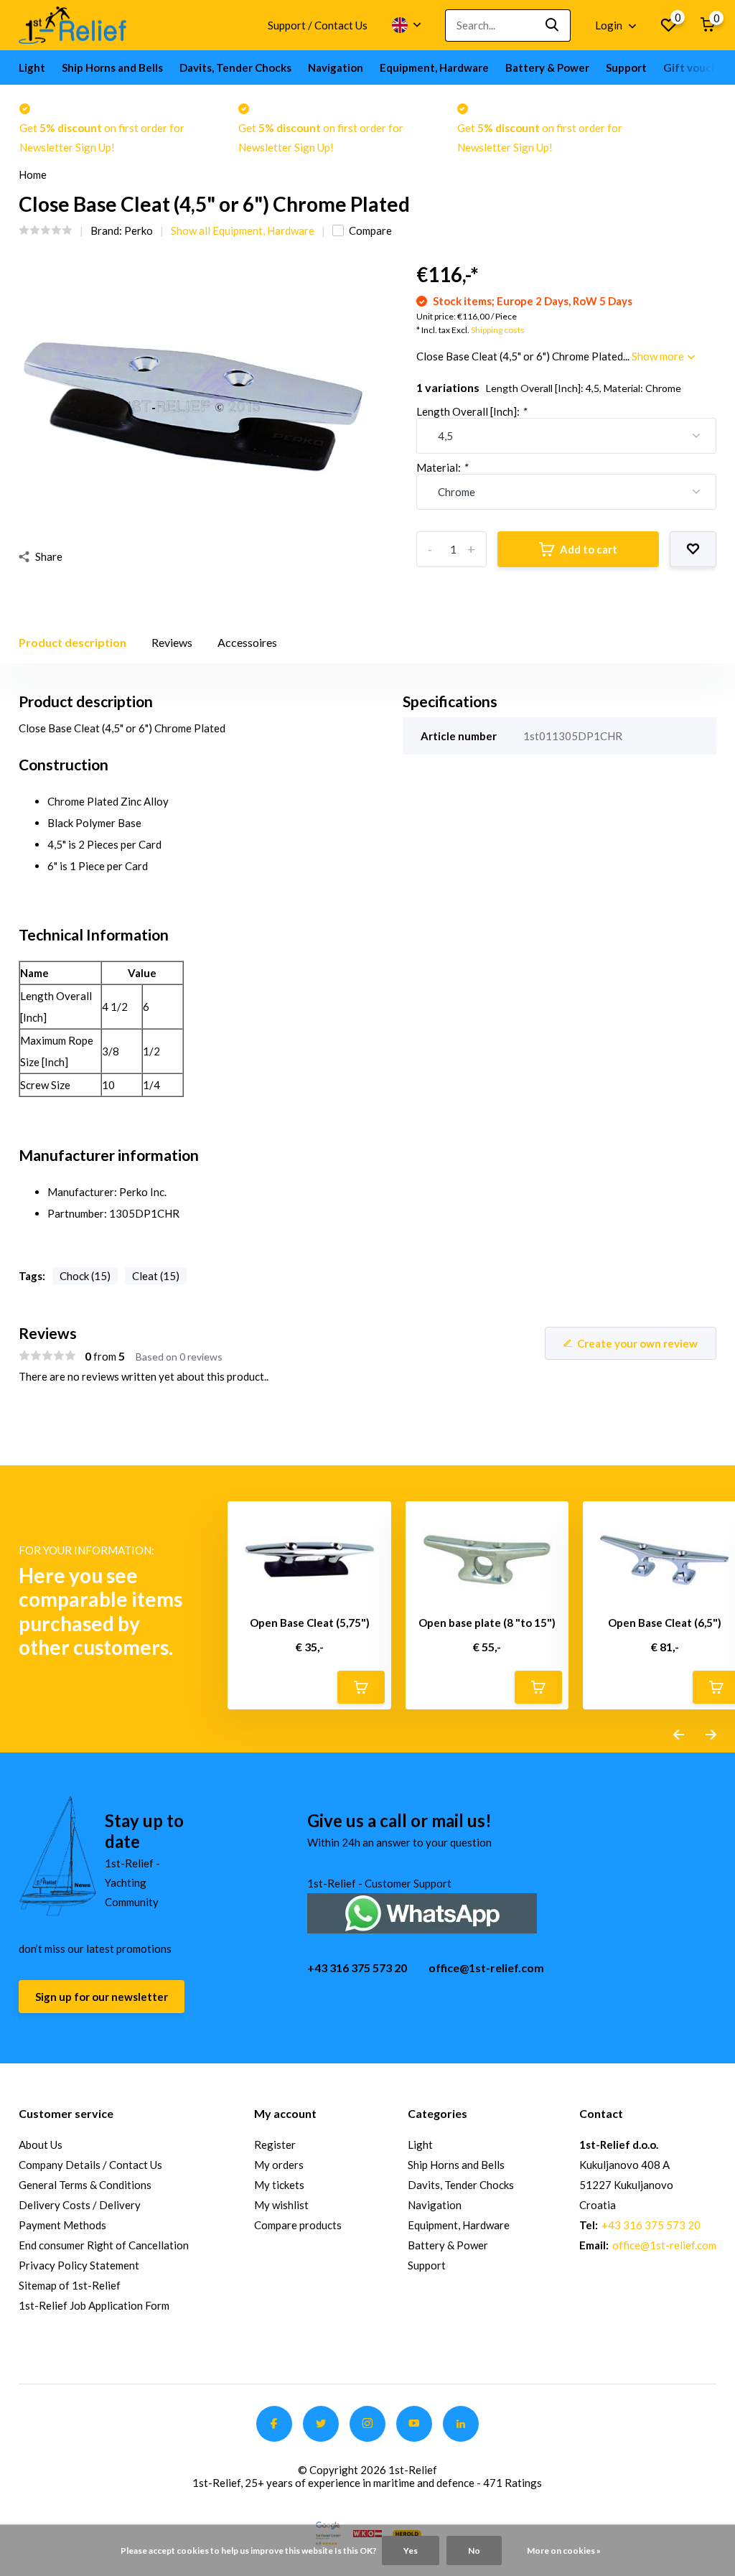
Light (32, 67)
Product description (72, 642)
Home (33, 174)
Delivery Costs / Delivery (80, 2205)
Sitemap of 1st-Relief (70, 2285)
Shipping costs (498, 330)
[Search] (553, 25)
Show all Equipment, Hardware (243, 230)
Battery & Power (547, 67)
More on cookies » (564, 2551)
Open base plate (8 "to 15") (487, 1623)
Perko (139, 230)
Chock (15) (85, 1276)
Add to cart (589, 549)
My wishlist (281, 2205)
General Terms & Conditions (85, 2185)
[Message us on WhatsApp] (422, 1912)
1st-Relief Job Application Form (94, 2305)
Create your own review (637, 1343)
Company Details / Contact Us (90, 2165)
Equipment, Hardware (434, 67)
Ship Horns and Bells (112, 67)
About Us (41, 2145)
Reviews (172, 642)
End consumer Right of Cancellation (104, 2245)
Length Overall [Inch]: (471, 411)
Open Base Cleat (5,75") (310, 1623)
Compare (370, 230)
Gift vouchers (698, 67)
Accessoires (247, 642)
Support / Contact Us (318, 25)
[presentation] (679, 1735)
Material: (442, 467)
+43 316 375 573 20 (357, 1968)
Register (275, 2145)
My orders (279, 2165)
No (474, 2551)
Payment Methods (62, 2225)
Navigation (336, 67)
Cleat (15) (156, 1276)
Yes (411, 2551)
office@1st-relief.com (486, 1968)
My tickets (279, 2185)
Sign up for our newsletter (102, 1997)
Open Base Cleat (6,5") (665, 1623)
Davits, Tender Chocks (235, 67)
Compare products (298, 2225)
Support (626, 67)
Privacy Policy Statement (79, 2265)
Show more (659, 356)
